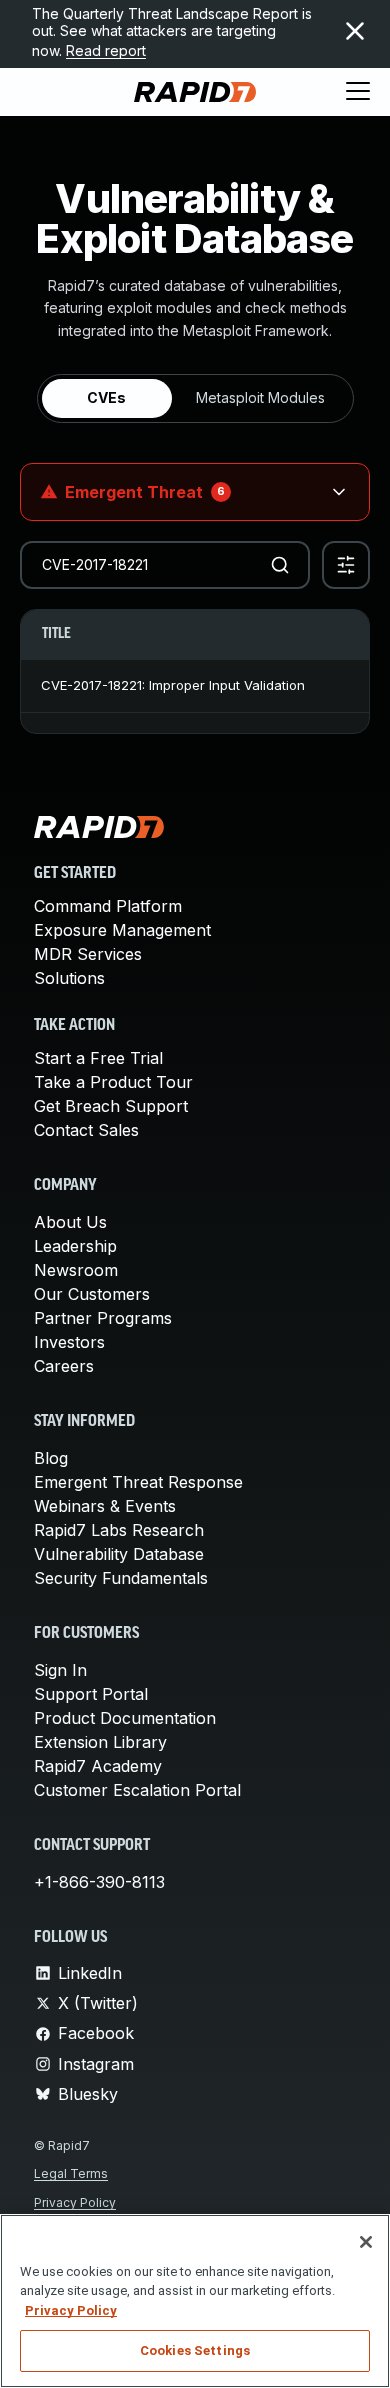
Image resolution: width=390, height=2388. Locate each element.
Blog (51, 1458)
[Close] (366, 2242)
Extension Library (100, 1742)
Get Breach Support (111, 1106)
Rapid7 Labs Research (119, 1530)
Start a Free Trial (98, 1058)
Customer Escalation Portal (137, 1790)
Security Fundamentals (121, 1578)
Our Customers (92, 1294)
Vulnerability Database (119, 1554)
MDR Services (88, 954)
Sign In (60, 1670)
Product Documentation (125, 1718)
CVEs (106, 397)
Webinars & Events (105, 1506)
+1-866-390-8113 (99, 1882)
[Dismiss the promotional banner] (355, 31)
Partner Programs (103, 1318)
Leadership (75, 1246)
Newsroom (76, 1270)
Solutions (69, 978)
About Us (70, 1222)
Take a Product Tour (113, 1082)
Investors (69, 1342)
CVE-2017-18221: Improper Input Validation (173, 685)
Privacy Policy (75, 2202)
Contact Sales (86, 1130)
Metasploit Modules (260, 397)
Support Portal (91, 1694)
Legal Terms (71, 2173)
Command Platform (108, 906)
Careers (64, 1366)
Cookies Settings (195, 2350)
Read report (106, 50)
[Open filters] (346, 565)
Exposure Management (122, 930)
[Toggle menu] (358, 92)
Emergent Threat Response (138, 1482)
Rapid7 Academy (98, 1766)
